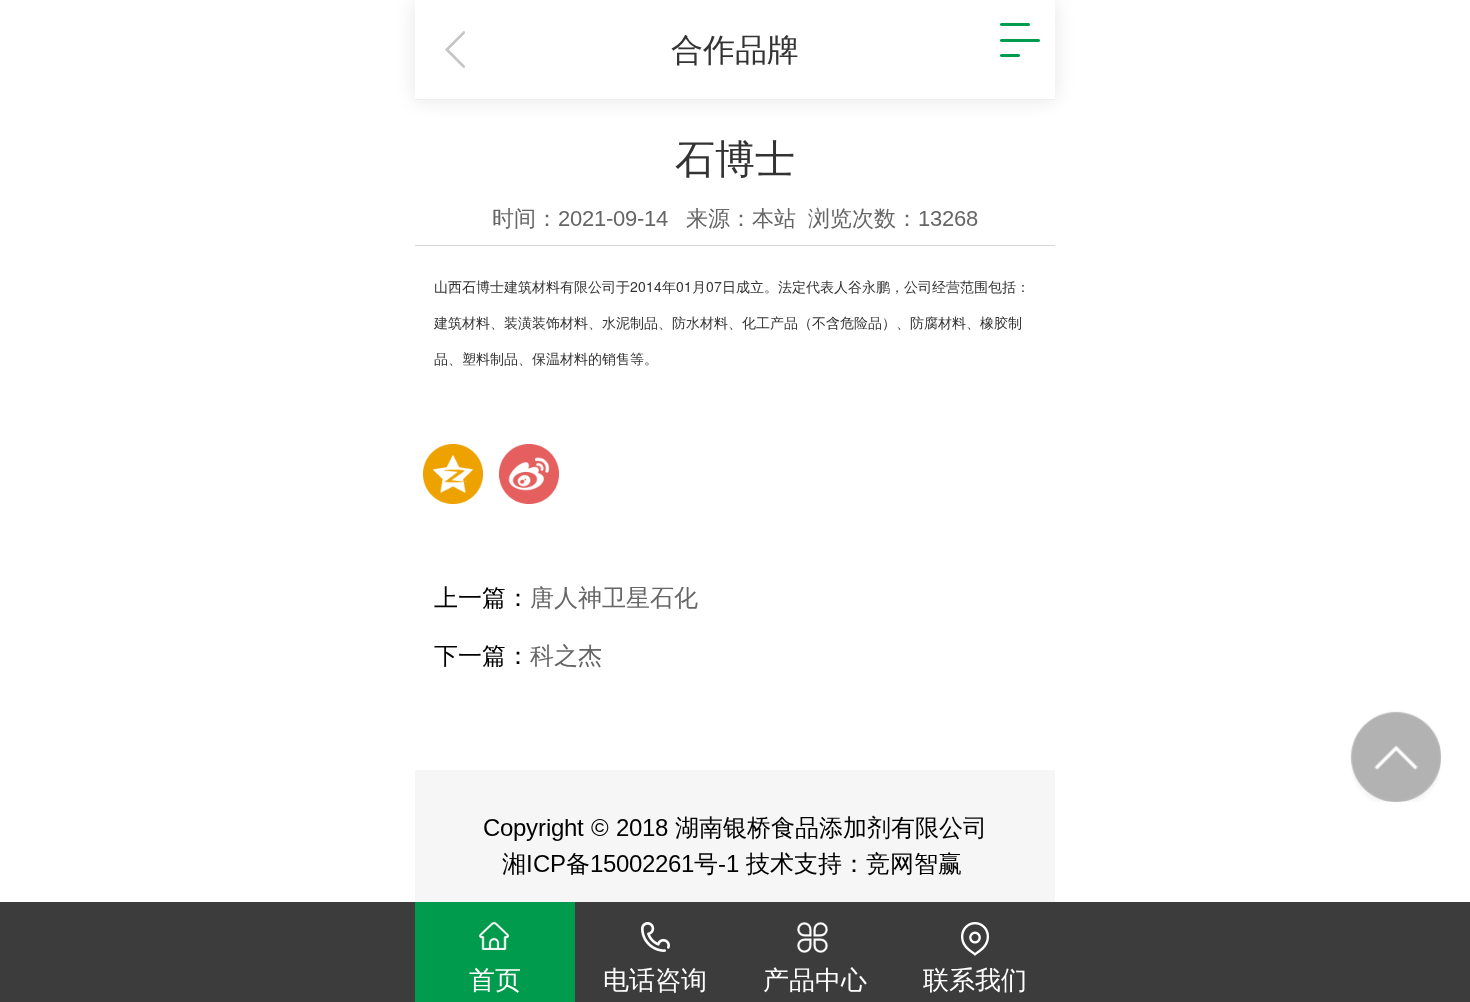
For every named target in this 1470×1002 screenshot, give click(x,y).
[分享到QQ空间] (453, 474)
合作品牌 (735, 50)
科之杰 (566, 655)
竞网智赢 (917, 863)
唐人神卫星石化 (614, 597)
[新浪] (529, 474)
